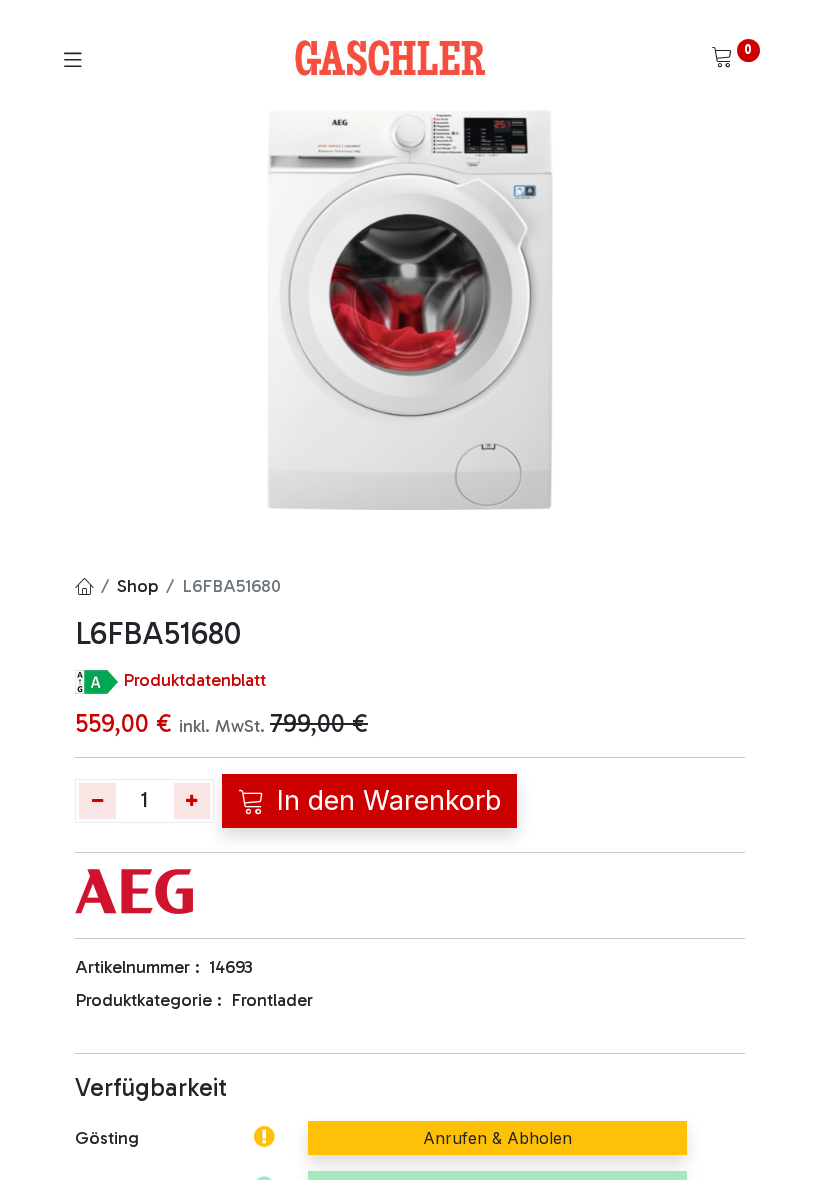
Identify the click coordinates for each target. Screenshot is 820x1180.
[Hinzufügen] (192, 801)
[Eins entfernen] (97, 801)
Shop (137, 586)
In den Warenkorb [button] (385, 800)
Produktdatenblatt (194, 680)
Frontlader (272, 1000)
